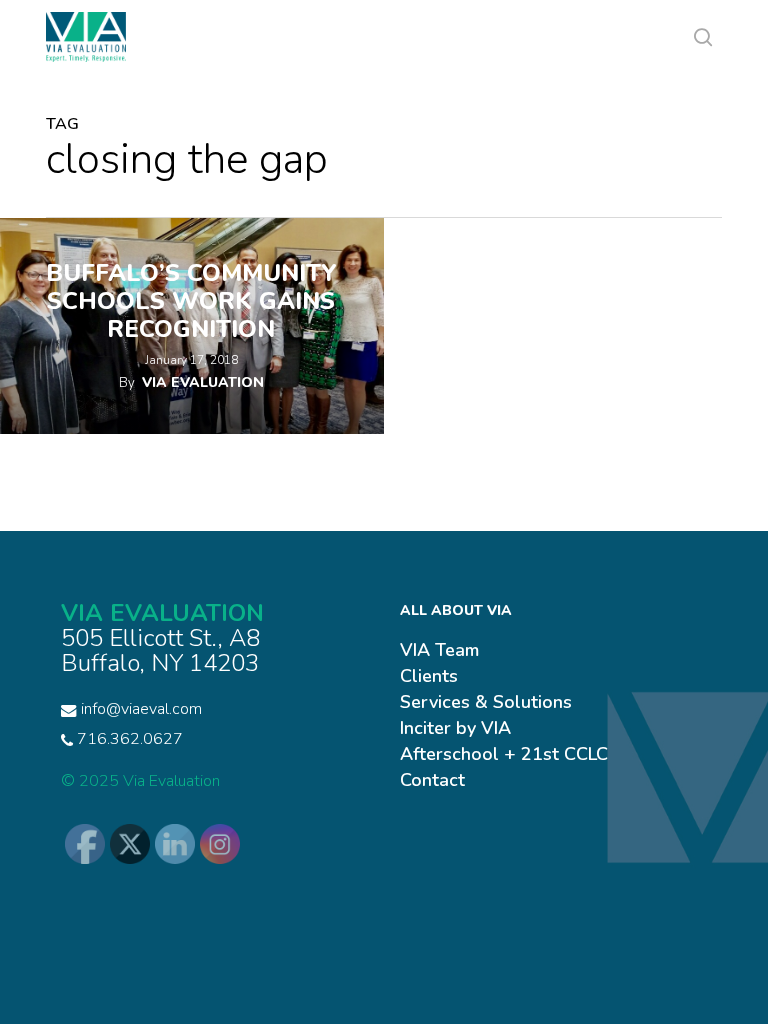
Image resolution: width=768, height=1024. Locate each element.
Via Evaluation (203, 382)
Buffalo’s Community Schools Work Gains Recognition (191, 301)
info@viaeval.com (141, 709)
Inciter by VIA (455, 728)
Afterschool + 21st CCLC (504, 754)
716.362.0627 (128, 739)
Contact (432, 780)
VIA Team (439, 650)
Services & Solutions (486, 702)
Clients (429, 676)
